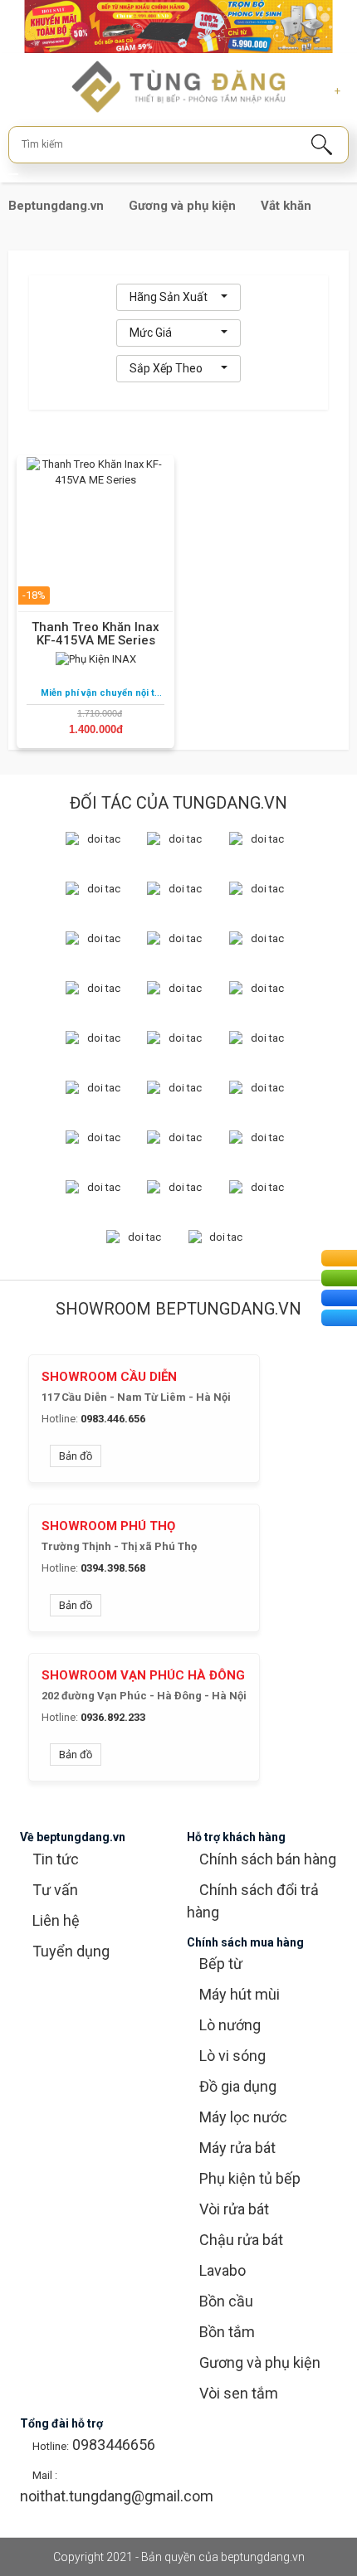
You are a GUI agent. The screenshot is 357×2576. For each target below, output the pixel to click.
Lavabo (223, 2270)
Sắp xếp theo (166, 368)
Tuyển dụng (71, 1951)
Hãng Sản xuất (169, 297)
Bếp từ (221, 1964)
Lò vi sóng (232, 2056)
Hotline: (60, 1419)
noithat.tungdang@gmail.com (117, 2496)
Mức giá (151, 333)
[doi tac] (97, 844)
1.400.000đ (96, 729)
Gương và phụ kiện (260, 2362)
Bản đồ (76, 1456)
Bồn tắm (227, 2332)
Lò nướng (230, 2025)
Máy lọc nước (243, 2117)
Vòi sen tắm (239, 2393)
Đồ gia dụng (238, 2086)
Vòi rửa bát (234, 2209)
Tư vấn (55, 1890)
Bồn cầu (226, 2301)
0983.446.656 (113, 1419)
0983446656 (112, 2445)
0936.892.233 (113, 1717)
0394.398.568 (113, 1568)
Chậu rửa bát (241, 2240)
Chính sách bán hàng (268, 1859)
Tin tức (56, 1859)
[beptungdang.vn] (179, 86)
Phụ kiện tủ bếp (250, 2178)
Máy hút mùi (240, 1994)
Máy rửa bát (237, 2148)
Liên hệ (56, 1920)
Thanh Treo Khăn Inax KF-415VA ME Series (95, 634)
